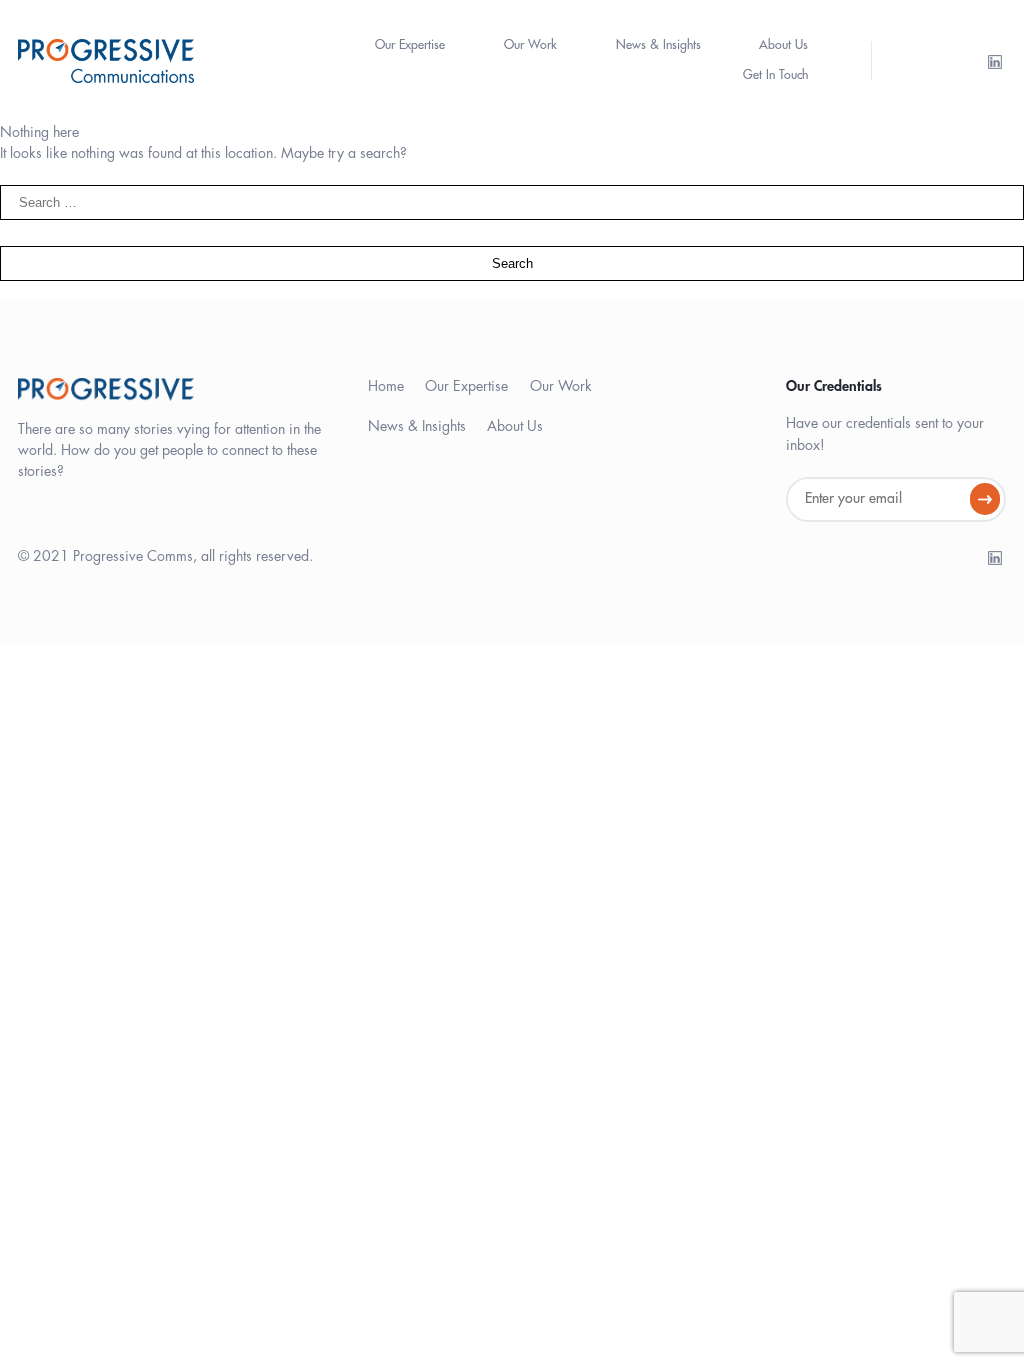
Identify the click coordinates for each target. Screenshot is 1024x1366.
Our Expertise (410, 45)
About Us (783, 45)
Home (386, 386)
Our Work (530, 45)
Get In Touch (775, 75)
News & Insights (658, 45)
